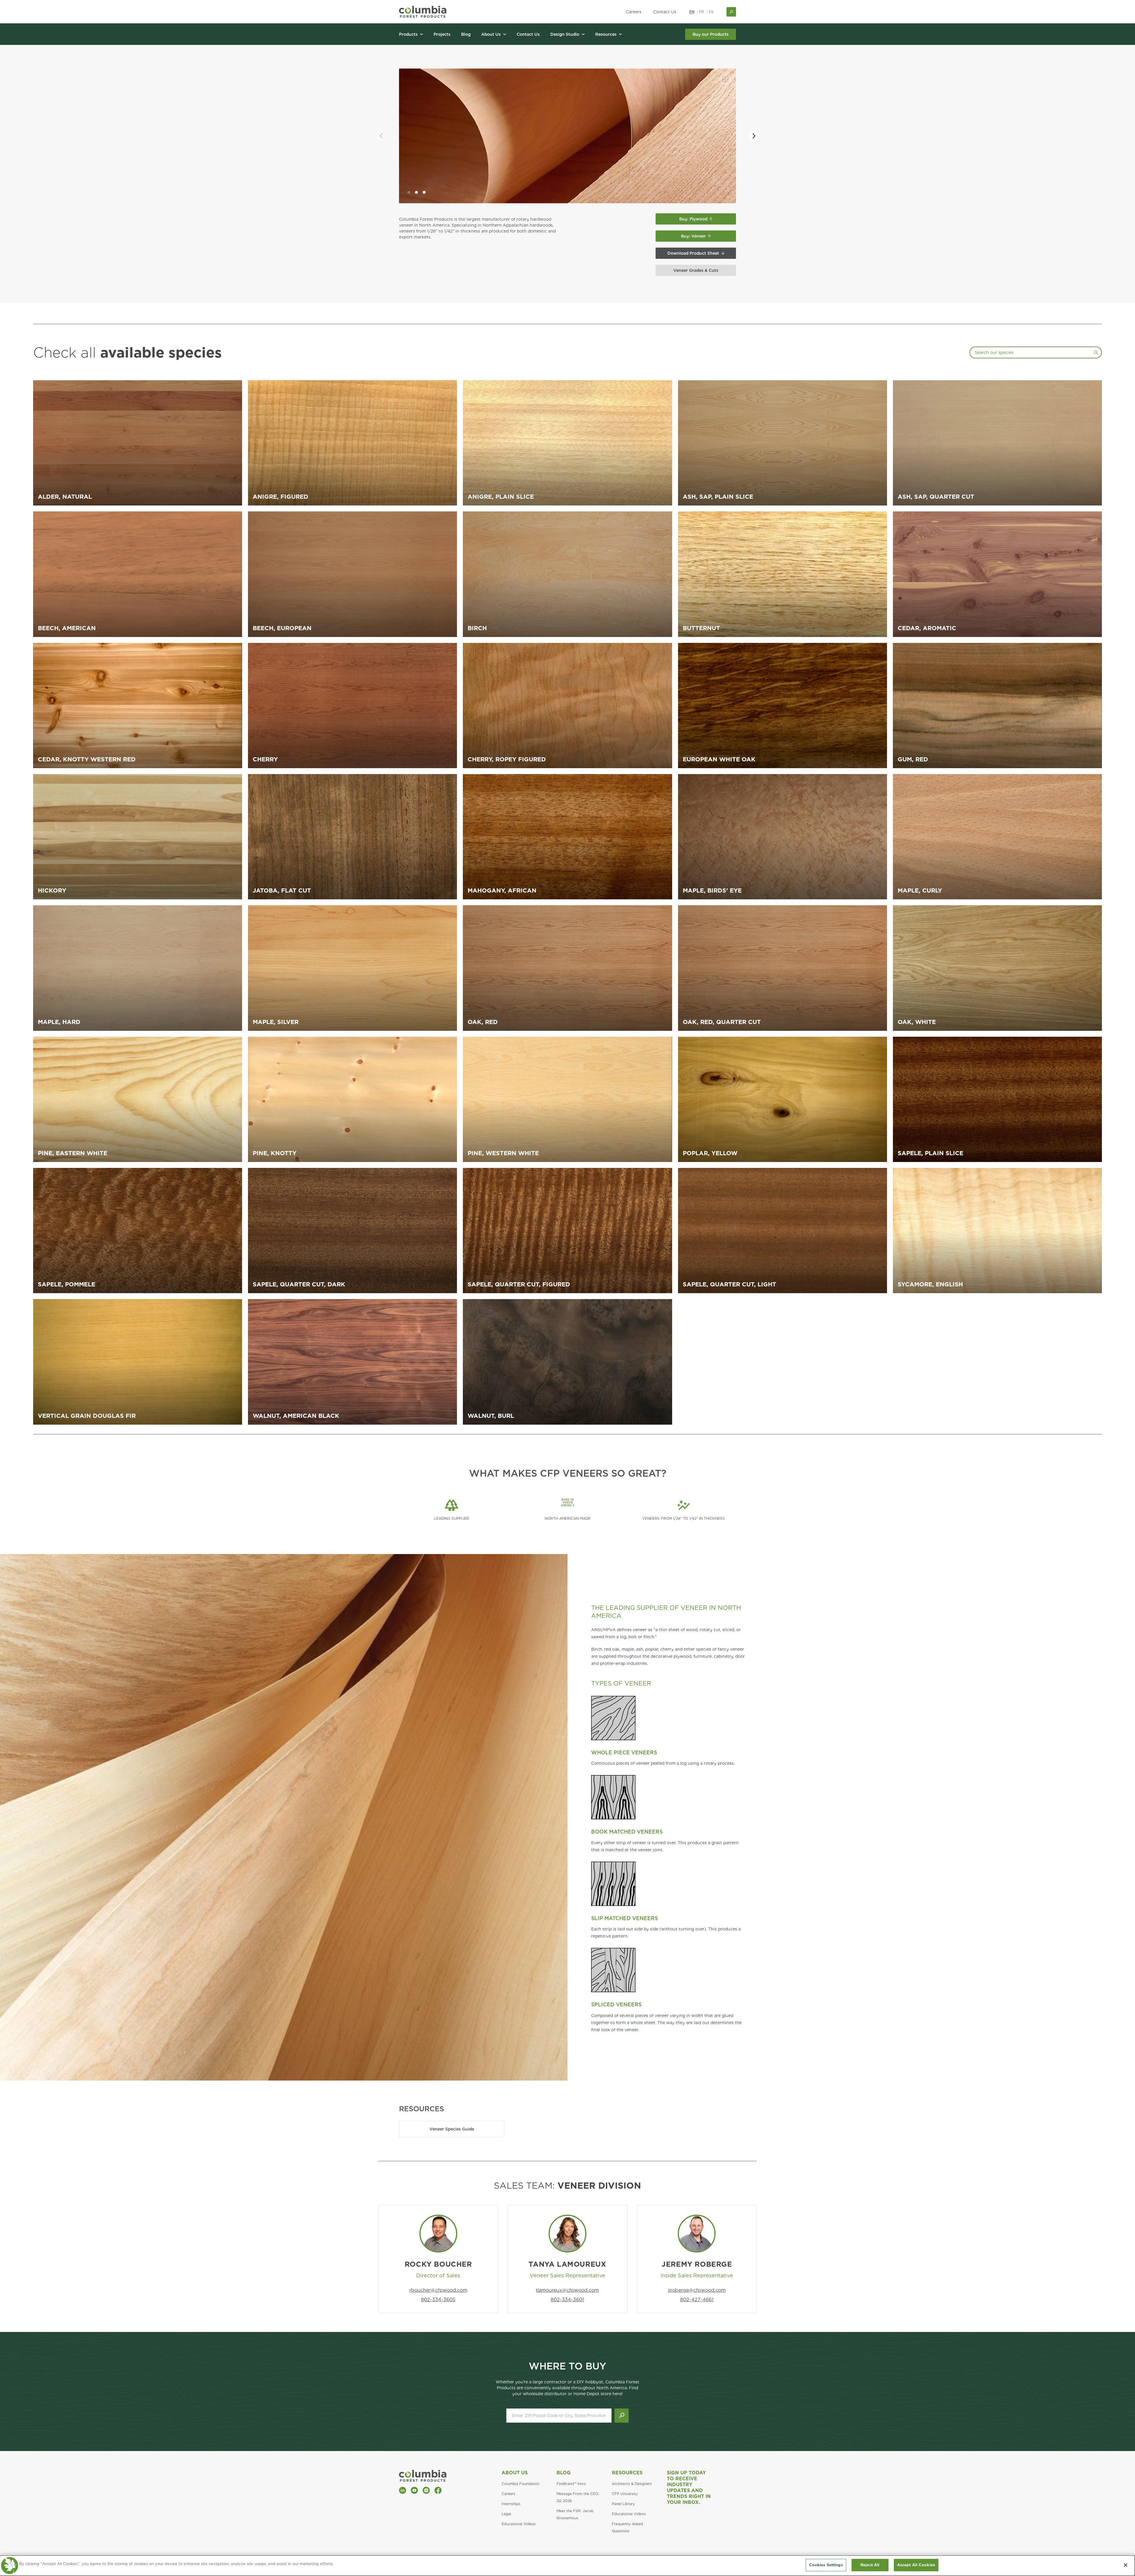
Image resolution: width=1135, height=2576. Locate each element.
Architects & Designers (632, 2484)
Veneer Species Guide (452, 2129)
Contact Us (665, 12)
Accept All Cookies (916, 2565)
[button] (409, 192)
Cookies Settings (826, 2565)
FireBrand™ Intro (571, 2484)
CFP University (625, 2494)
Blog (564, 2473)
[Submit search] (622, 2416)
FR (702, 12)
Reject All (870, 2565)
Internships (511, 2504)
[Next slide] (754, 136)
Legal (506, 2514)
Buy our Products (711, 34)
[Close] (1126, 2565)
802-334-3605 (438, 2300)
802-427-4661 (697, 2300)
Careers (634, 12)
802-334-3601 (567, 2300)
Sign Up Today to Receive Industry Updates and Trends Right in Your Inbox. (689, 2488)
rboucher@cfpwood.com (438, 2290)
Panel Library (623, 2504)
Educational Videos (519, 2524)
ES (711, 12)
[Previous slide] (381, 136)
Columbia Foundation (521, 2484)
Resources (627, 2473)
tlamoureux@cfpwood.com (567, 2290)
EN (692, 12)
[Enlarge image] (725, 79)
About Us (515, 2473)
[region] (567, 2566)
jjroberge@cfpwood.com (697, 2290)
